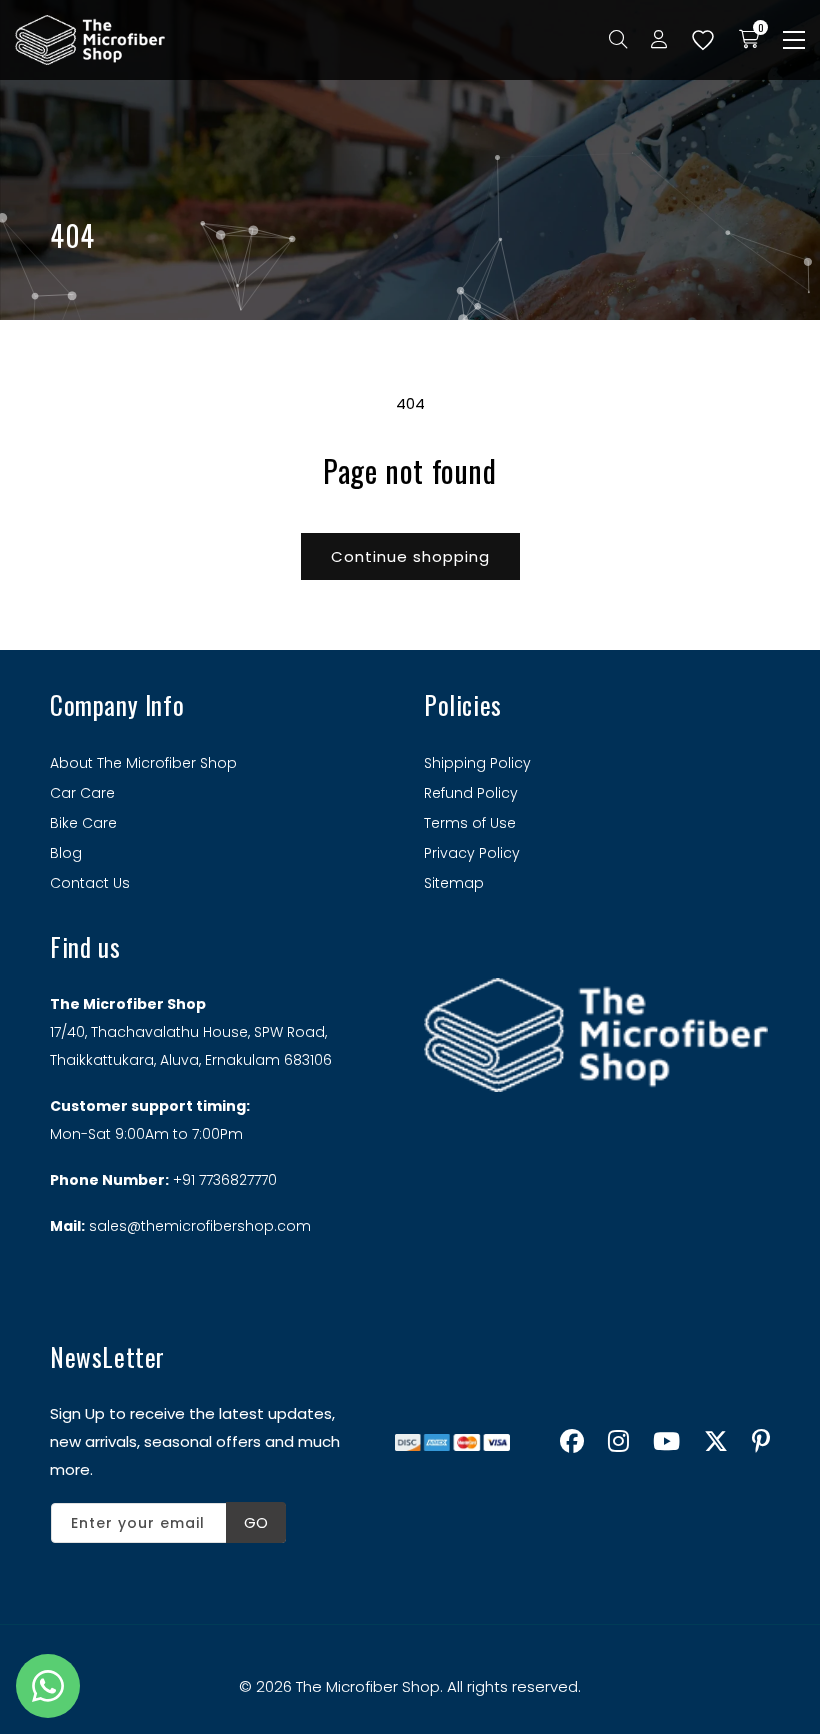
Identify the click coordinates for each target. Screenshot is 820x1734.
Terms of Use (470, 823)
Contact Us (90, 883)
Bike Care (83, 823)
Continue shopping (410, 556)
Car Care (82, 793)
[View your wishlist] (703, 40)
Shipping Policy (477, 763)
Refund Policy (471, 793)
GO (256, 1522)
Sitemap (454, 883)
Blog (66, 853)
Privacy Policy (472, 853)
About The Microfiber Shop (143, 763)
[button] (794, 40)
